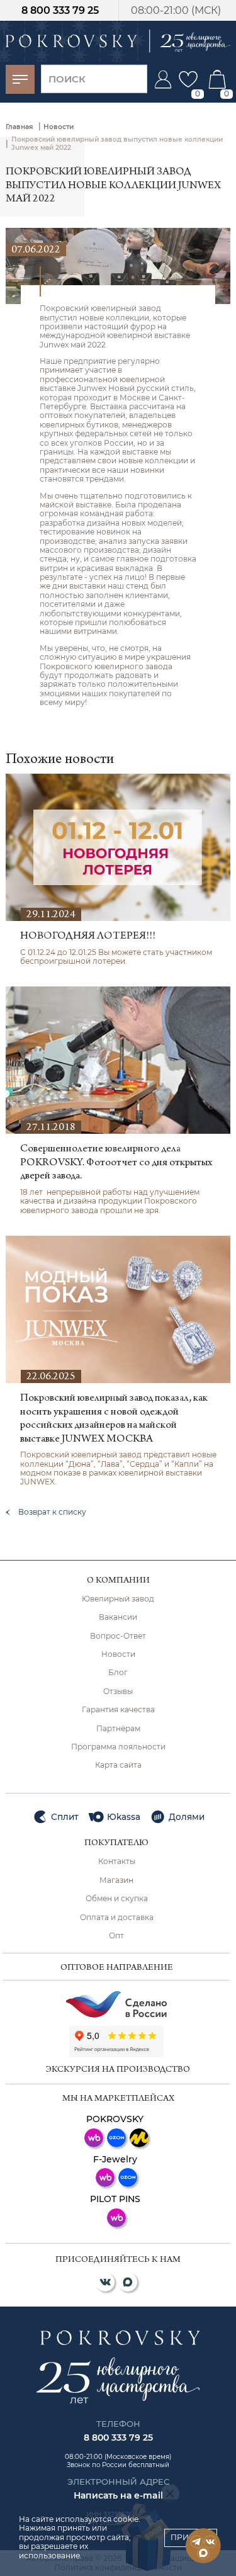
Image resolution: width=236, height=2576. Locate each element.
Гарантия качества (118, 1710)
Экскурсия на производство (118, 2070)
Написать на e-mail (118, 2495)
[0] (188, 79)
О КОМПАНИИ (118, 1581)
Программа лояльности (118, 1747)
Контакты (117, 1861)
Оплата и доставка (117, 1918)
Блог (118, 1673)
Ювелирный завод (118, 1599)
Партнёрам (118, 1729)
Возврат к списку (52, 1512)
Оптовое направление (117, 1968)
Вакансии (118, 1617)
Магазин (116, 1880)
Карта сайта (118, 1765)
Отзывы (118, 1692)
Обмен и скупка (117, 1899)
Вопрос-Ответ (118, 1636)
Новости (118, 1654)
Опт (116, 1936)
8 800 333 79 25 (60, 10)
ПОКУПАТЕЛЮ (116, 1844)
